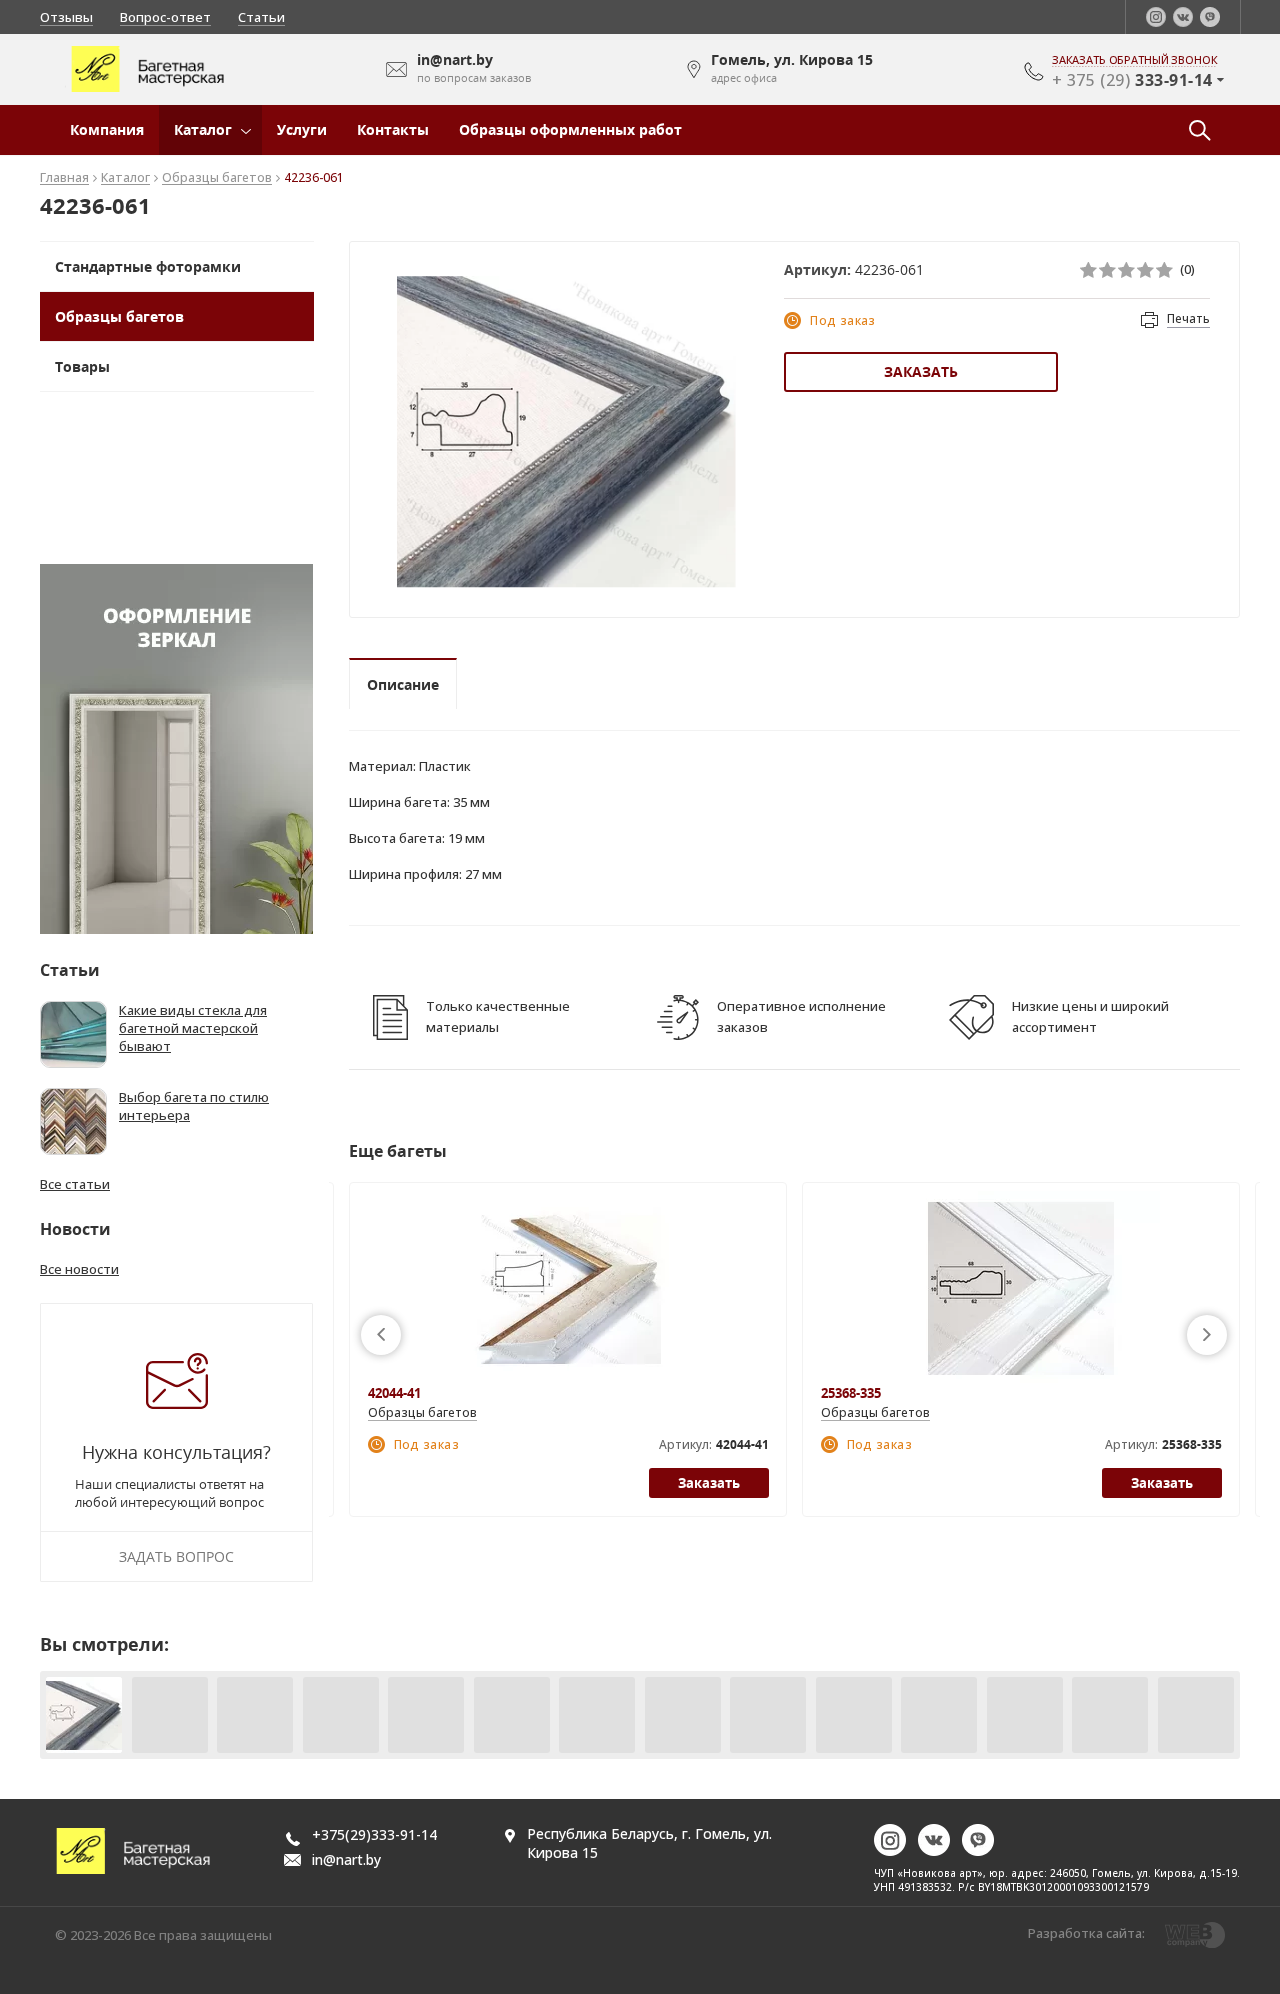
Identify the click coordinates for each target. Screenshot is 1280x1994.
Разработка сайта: (1086, 1933)
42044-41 (394, 1393)
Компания (107, 129)
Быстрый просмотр (567, 1288)
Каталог (203, 129)
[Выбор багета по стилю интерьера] (73, 1121)
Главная (64, 178)
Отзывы (66, 17)
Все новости (79, 1269)
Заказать (921, 371)
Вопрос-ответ (165, 17)
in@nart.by (346, 1859)
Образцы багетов (217, 178)
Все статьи (75, 1184)
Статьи (261, 17)
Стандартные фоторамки (148, 266)
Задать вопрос (176, 1556)
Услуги (302, 129)
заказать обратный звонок (1135, 60)
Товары (82, 366)
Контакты (393, 129)
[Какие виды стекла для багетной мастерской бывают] (73, 1034)
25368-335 (851, 1393)
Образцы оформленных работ (570, 129)
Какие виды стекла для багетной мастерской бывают (193, 1028)
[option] (566, 432)
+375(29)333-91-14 (374, 1834)
